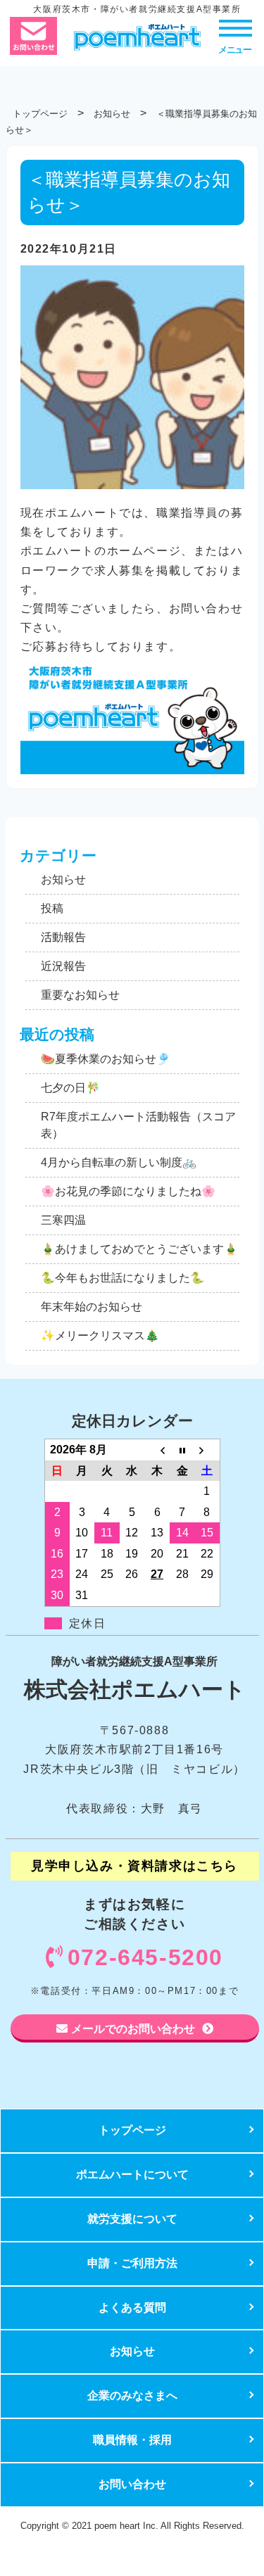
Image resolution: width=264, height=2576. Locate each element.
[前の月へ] (157, 1449)
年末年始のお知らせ (92, 1307)
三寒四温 (63, 1220)
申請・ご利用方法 (132, 2263)
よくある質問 (132, 2307)
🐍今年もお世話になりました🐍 (122, 1278)
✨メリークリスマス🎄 (100, 1336)
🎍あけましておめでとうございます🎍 (139, 1249)
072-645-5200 (145, 1957)
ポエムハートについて (132, 2174)
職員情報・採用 (132, 2440)
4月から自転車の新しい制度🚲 (119, 1162)
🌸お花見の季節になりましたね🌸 (128, 1191)
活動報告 (63, 937)
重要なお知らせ (80, 995)
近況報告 (63, 966)
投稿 (52, 908)
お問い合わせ (132, 2484)
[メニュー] (235, 27)
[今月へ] (182, 1449)
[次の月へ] (207, 1449)
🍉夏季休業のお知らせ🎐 (106, 1059)
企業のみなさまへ (132, 2395)
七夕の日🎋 (70, 1088)
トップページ (132, 2130)
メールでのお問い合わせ (133, 2028)
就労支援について (132, 2219)
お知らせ (63, 879)
